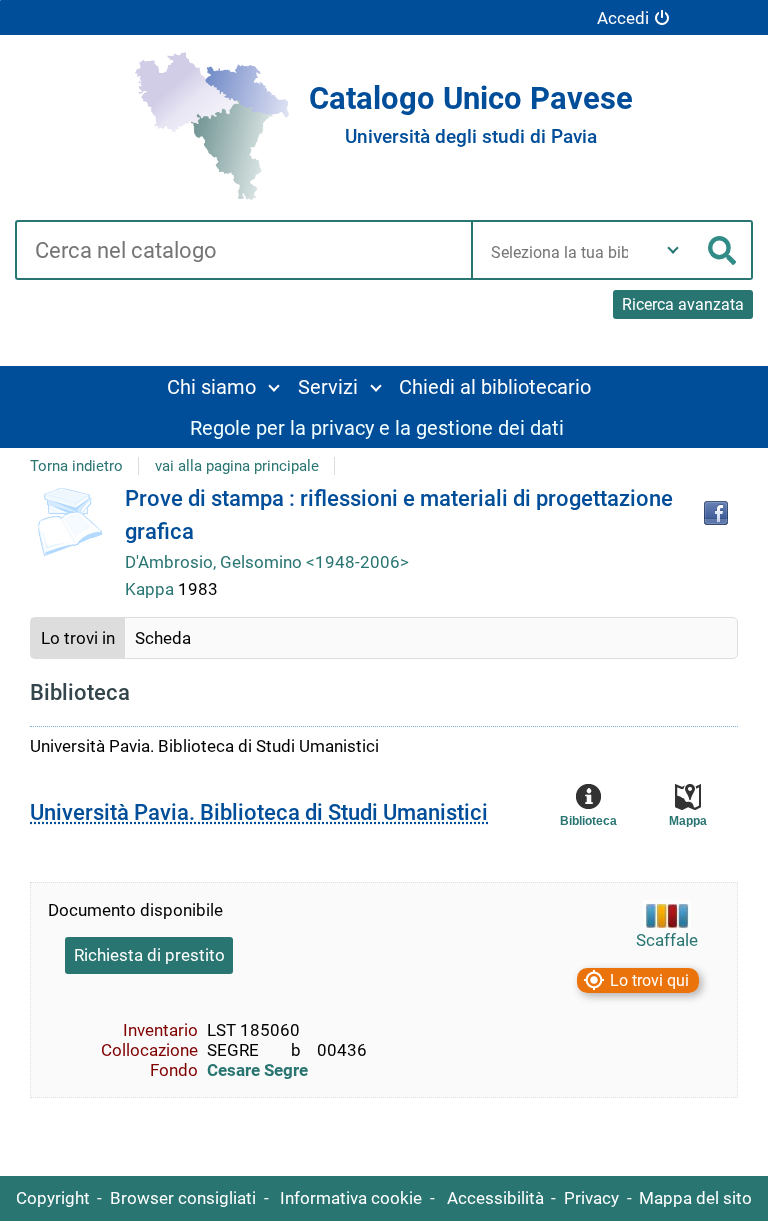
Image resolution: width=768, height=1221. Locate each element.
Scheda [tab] (163, 638)
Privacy (591, 1198)
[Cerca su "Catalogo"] (243, 252)
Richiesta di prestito (149, 955)
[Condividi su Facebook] (716, 513)
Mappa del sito (695, 1198)
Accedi (623, 18)
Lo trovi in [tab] (78, 638)
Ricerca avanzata (683, 304)
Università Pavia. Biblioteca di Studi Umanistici (259, 812)
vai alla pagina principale (237, 466)
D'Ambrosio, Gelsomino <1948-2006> (267, 562)
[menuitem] (223, 386)
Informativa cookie (351, 1198)
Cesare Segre (257, 1070)
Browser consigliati (183, 1198)
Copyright (53, 1198)
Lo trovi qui (649, 980)
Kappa (151, 589)
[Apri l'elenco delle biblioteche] (673, 250)
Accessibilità (495, 1198)
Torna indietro (76, 466)
